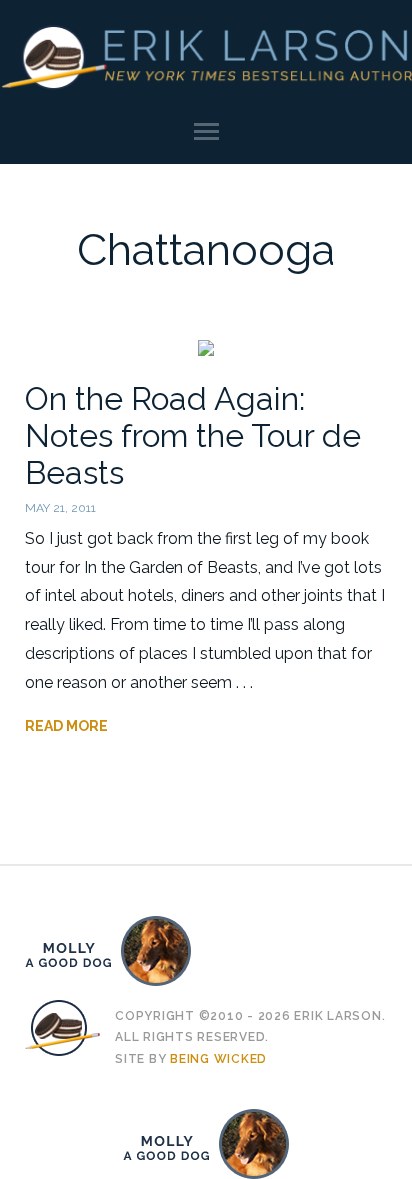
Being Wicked (218, 1059)
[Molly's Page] (206, 951)
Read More (66, 726)
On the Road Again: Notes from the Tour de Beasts (193, 435)
